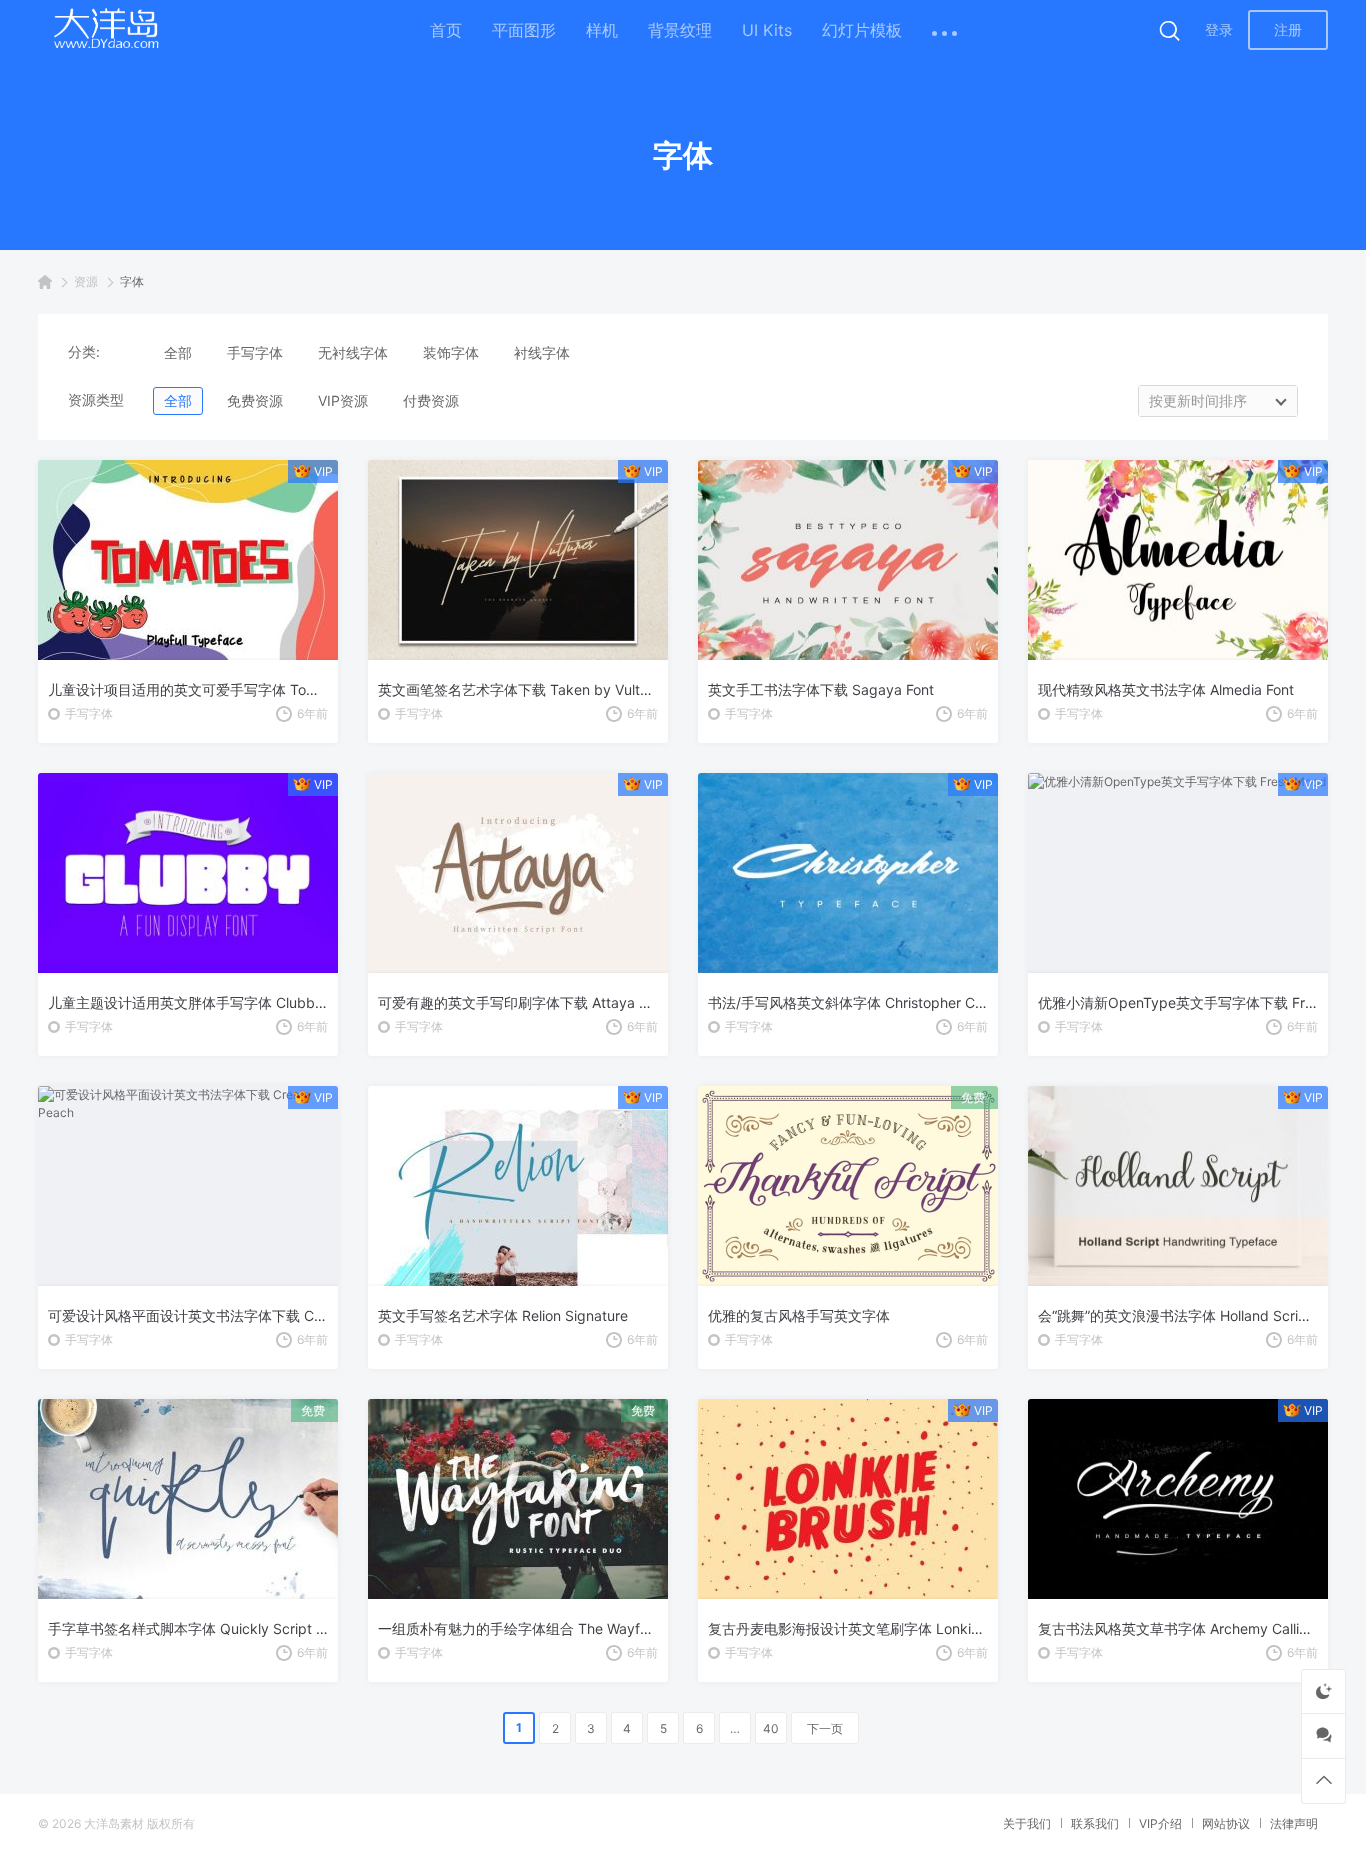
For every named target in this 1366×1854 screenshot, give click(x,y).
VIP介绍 (1160, 1823)
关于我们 (1027, 1823)
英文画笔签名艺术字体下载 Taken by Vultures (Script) (518, 689)
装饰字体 (451, 352)
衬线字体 (542, 352)
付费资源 (431, 400)
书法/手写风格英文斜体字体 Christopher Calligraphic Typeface (848, 1002)
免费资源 (255, 400)
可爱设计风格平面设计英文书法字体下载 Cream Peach (188, 1315)
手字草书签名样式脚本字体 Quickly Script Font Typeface (188, 1628)
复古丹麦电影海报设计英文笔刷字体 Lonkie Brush (848, 1628)
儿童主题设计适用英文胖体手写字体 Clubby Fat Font (188, 1002)
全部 (178, 352)
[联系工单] (1323, 1735)
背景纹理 (680, 30)
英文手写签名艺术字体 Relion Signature (503, 1315)
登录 (1219, 29)
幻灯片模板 (862, 30)
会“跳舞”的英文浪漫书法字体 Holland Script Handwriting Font (1178, 1315)
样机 (602, 30)
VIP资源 (343, 400)
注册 (1288, 29)
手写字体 (255, 352)
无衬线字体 (353, 352)
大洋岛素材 (114, 1823)
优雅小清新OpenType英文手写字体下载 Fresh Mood (1178, 1002)
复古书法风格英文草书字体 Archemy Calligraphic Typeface (1178, 1628)
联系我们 (1095, 1823)
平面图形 (524, 30)
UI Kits (767, 30)
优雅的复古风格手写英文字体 (799, 1315)
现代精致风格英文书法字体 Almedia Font (1166, 689)
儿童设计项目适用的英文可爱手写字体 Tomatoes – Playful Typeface (188, 689)
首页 (446, 30)
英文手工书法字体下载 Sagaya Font (821, 689)
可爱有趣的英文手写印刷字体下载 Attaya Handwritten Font (518, 1002)
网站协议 (1226, 1823)
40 (771, 1728)
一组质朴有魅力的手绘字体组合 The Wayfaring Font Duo (518, 1628)
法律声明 (1294, 1823)
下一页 (825, 1728)
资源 (86, 281)
